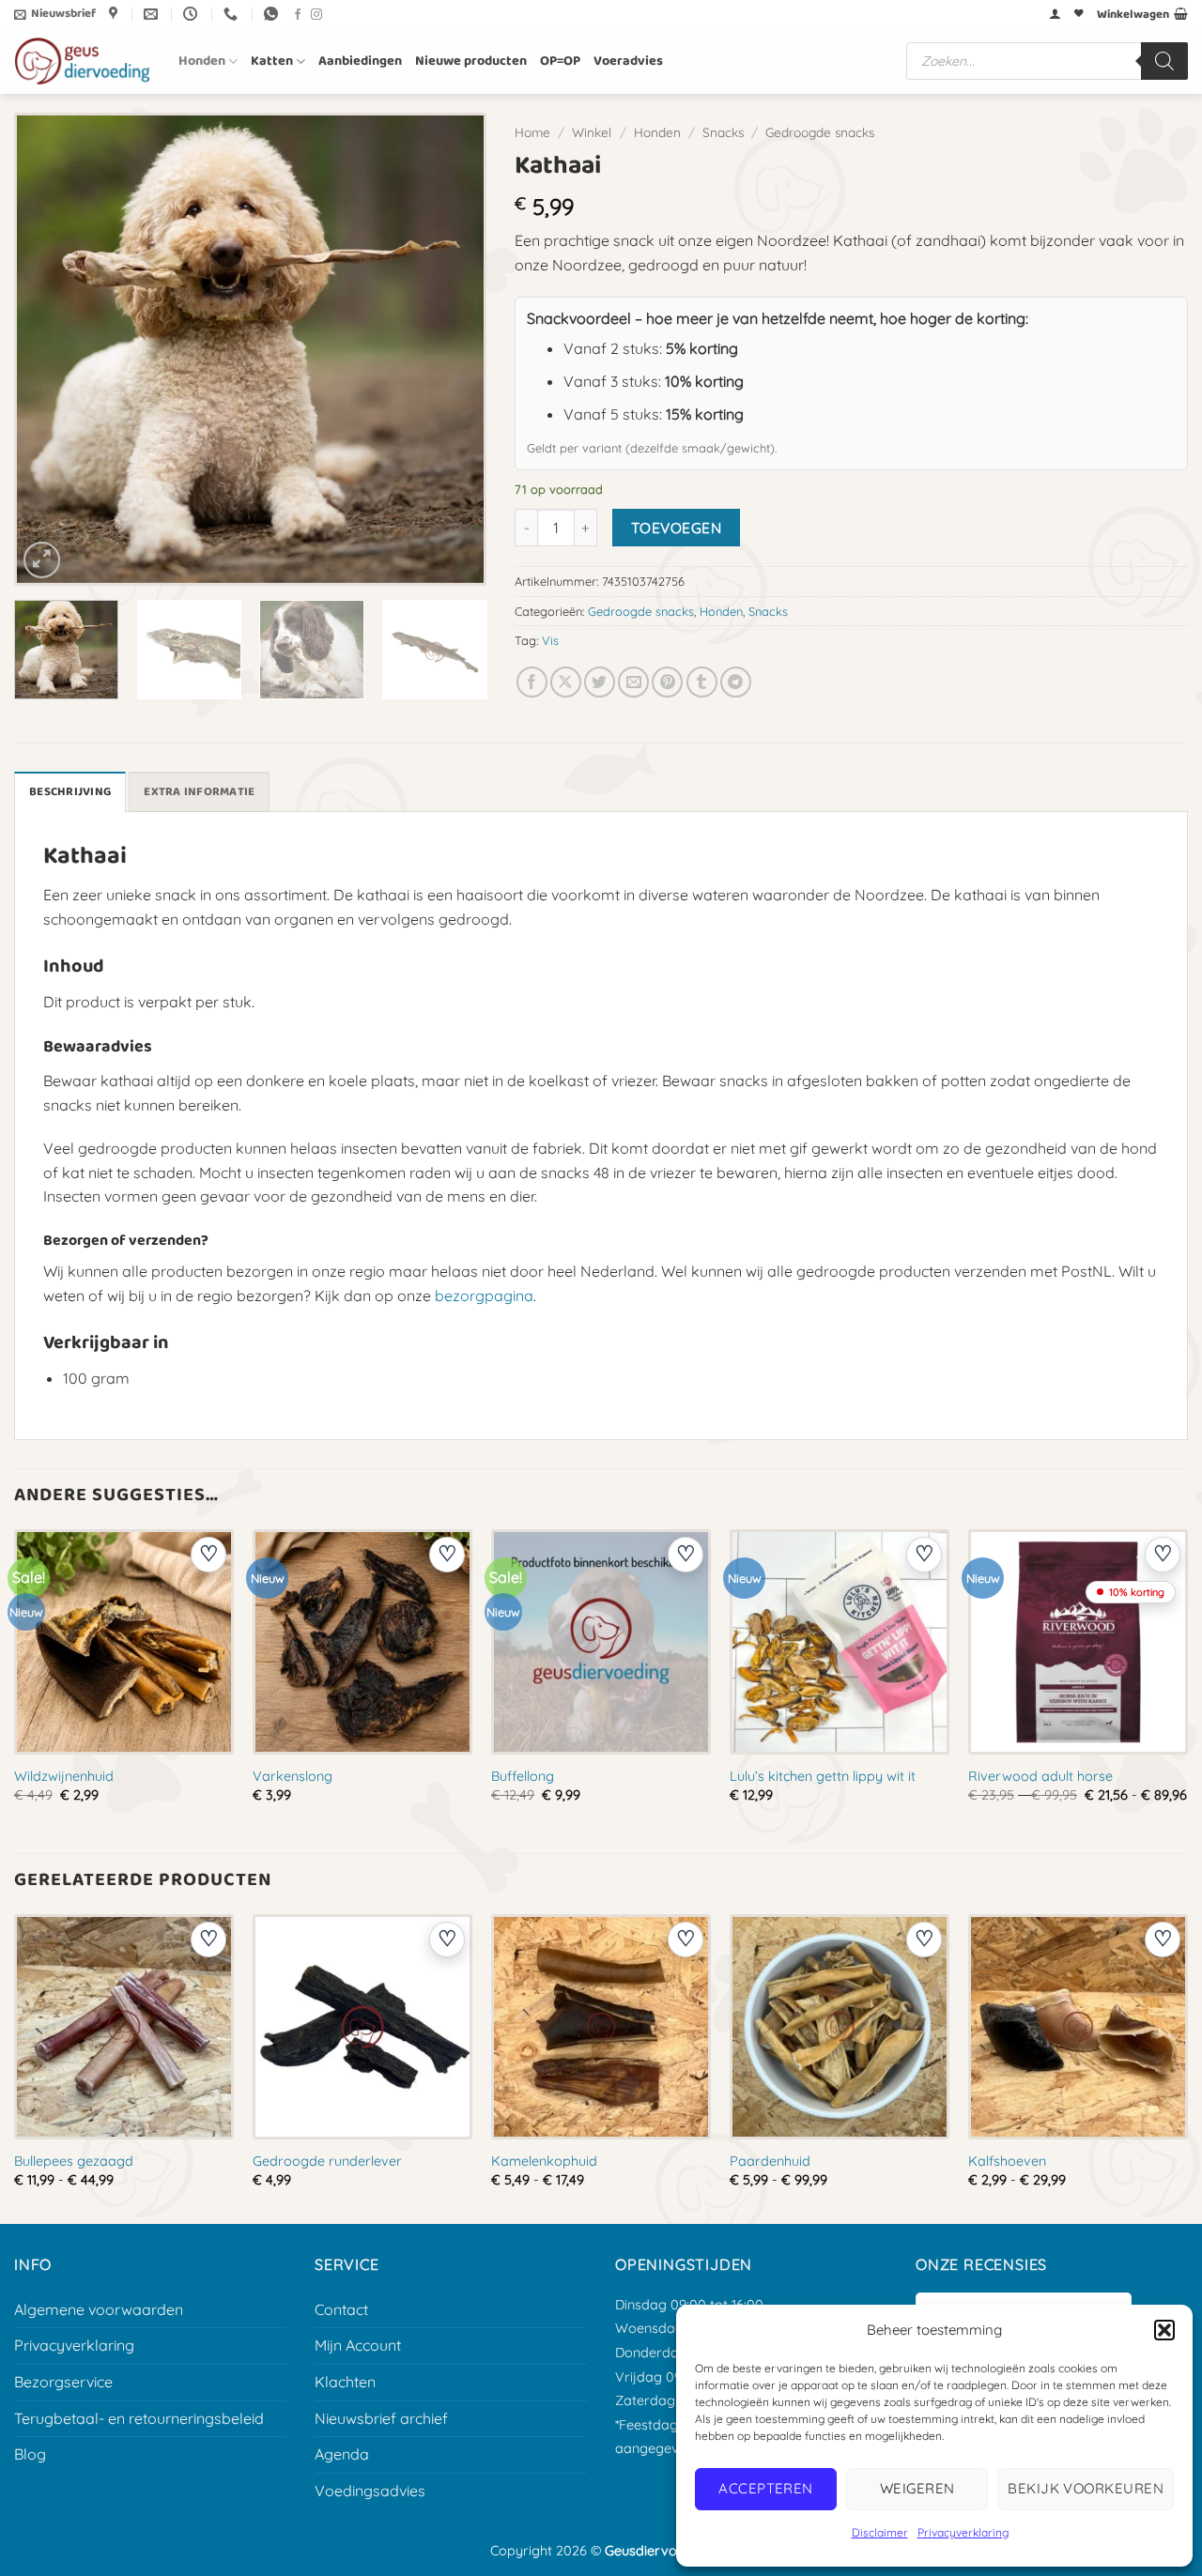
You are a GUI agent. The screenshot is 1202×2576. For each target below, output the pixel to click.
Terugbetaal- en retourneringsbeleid (139, 2418)
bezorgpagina (484, 1296)
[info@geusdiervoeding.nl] (153, 14)
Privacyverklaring (963, 2532)
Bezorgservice (63, 2382)
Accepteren (766, 2488)
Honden (202, 61)
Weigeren (917, 2488)
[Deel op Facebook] (532, 682)
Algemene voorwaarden (99, 2309)
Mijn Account (358, 2345)
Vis (550, 640)
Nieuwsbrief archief (381, 2418)
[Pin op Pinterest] (667, 682)
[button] (1164, 2330)
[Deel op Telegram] (736, 682)
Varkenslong (293, 1776)
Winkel (592, 132)
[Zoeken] (1164, 61)
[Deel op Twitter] (600, 682)
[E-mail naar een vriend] (633, 682)
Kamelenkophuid (544, 2161)
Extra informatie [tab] (199, 792)
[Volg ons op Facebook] (298, 15)
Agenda (342, 2454)
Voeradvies (628, 61)
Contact (341, 2309)
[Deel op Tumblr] (702, 682)
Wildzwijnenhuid (64, 1776)
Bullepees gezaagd (74, 2161)
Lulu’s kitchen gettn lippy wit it (823, 1776)
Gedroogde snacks (820, 132)
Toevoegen (676, 528)
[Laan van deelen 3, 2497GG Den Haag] (116, 14)
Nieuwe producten (471, 61)
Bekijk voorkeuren (1086, 2488)
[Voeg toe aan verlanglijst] (208, 1555)
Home (532, 132)
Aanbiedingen (360, 61)
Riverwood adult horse (1040, 1776)
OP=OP (560, 61)
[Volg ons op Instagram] (316, 15)
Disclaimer (880, 2532)
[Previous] (50, 349)
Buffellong (523, 1776)
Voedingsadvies (370, 2491)
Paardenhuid (770, 2161)
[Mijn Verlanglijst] (1079, 14)
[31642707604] (273, 14)
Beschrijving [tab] (70, 792)
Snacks (723, 132)
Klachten (345, 2382)
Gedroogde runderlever (327, 2161)
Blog (30, 2454)
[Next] (451, 349)
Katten (272, 61)
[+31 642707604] (233, 14)
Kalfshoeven (1007, 2161)
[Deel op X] (566, 682)
